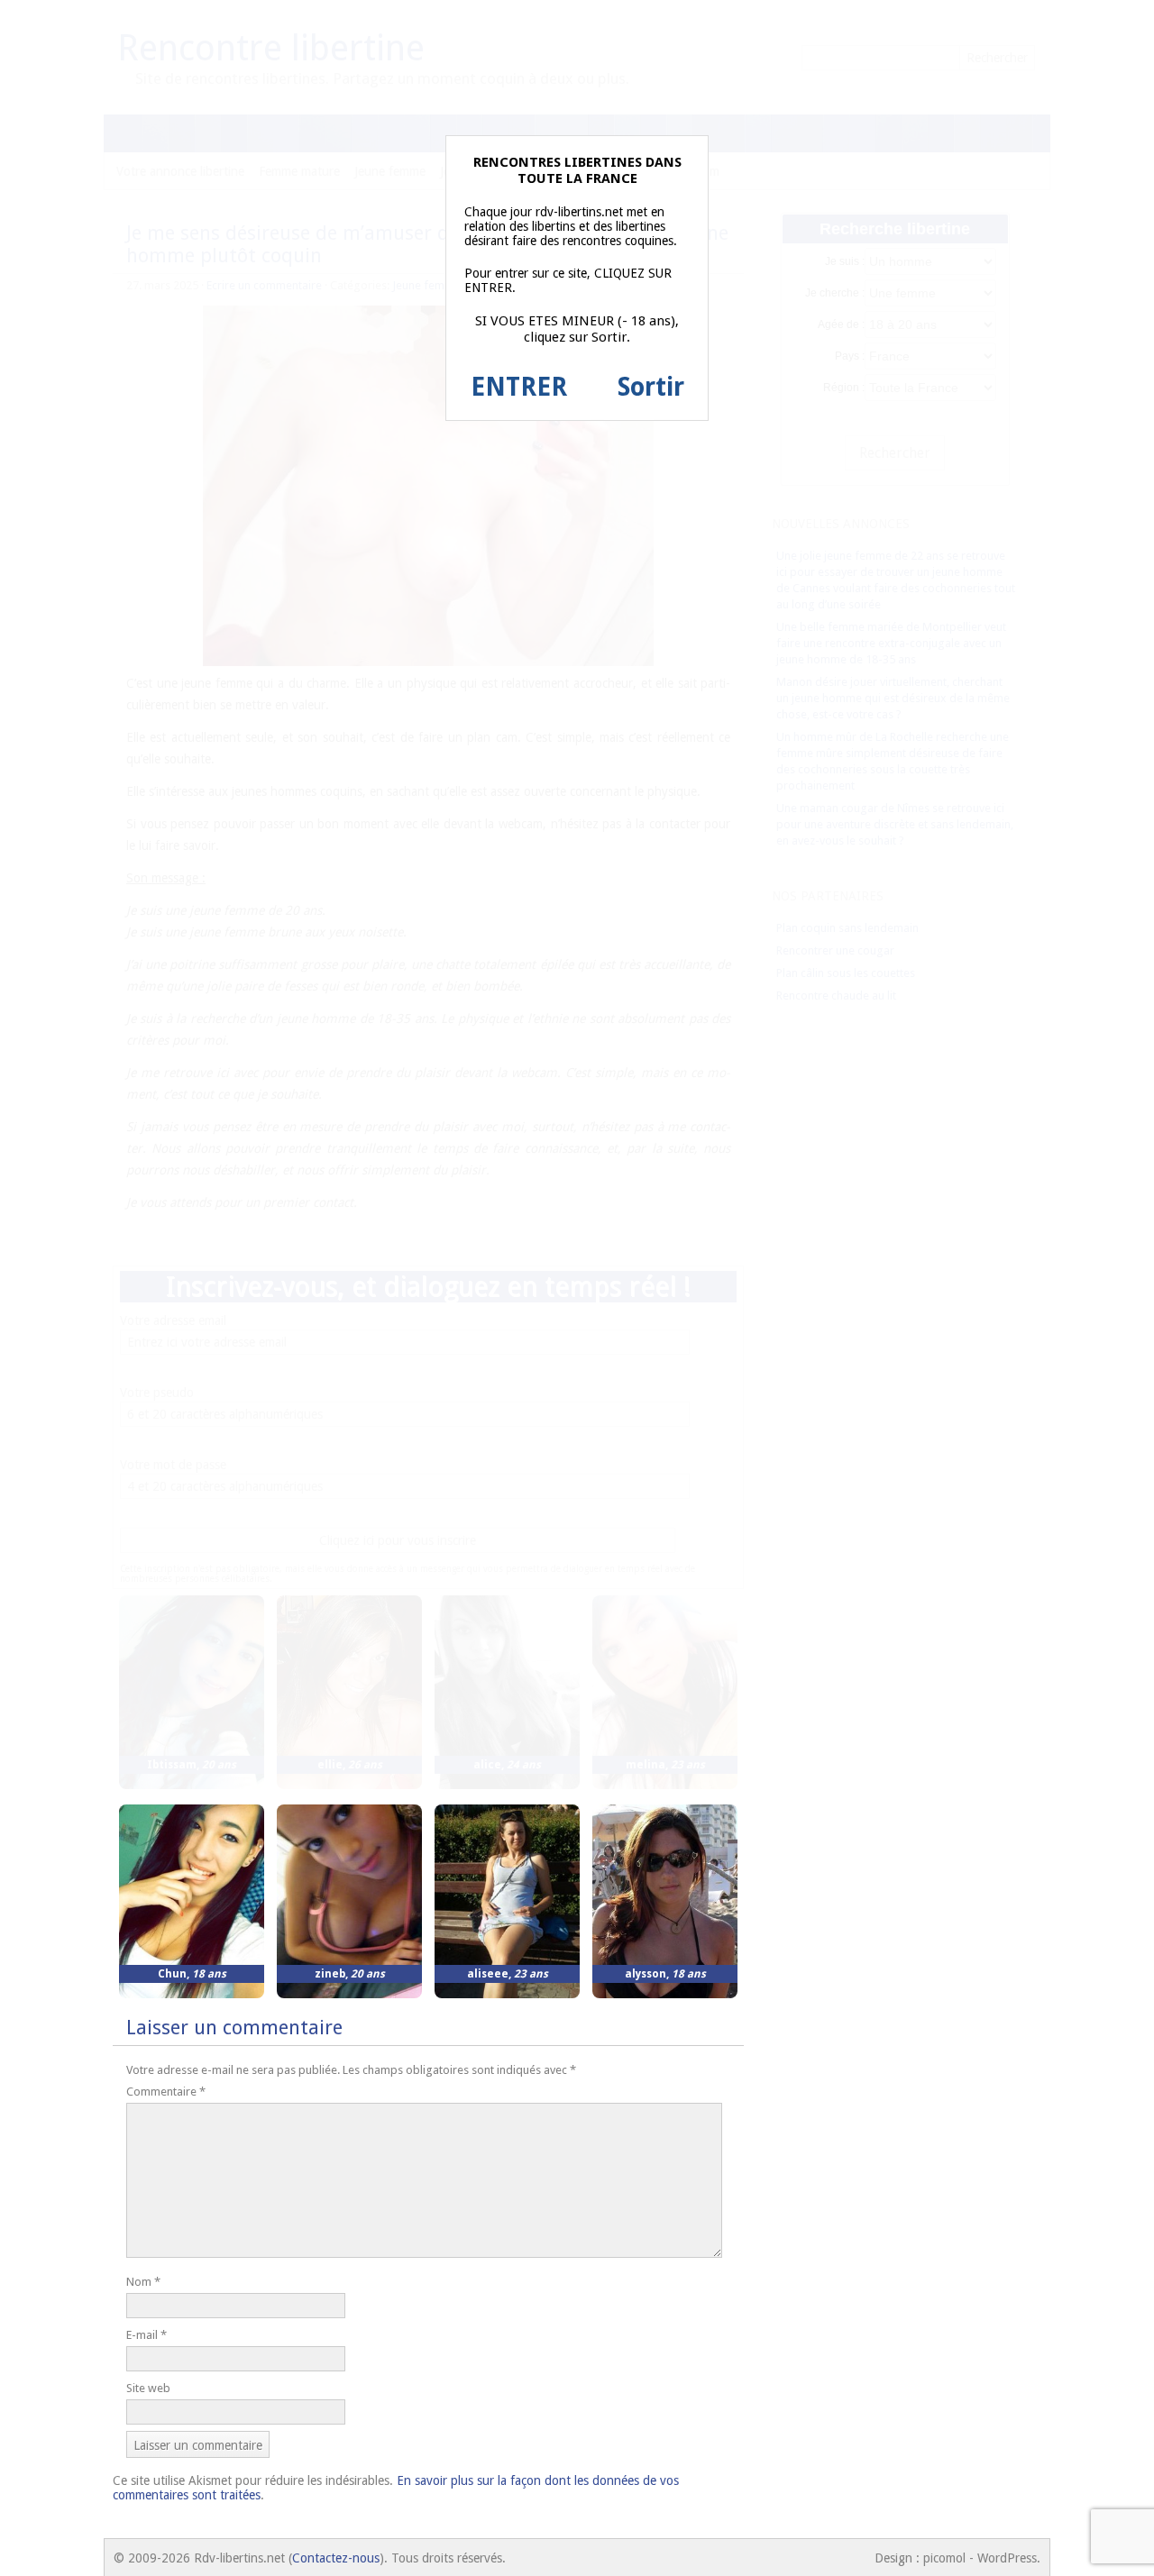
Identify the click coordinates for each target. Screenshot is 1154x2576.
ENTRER (519, 387)
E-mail (147, 2335)
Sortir (651, 387)
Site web (148, 2388)
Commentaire (166, 2092)
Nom (143, 2282)
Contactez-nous (336, 2558)
